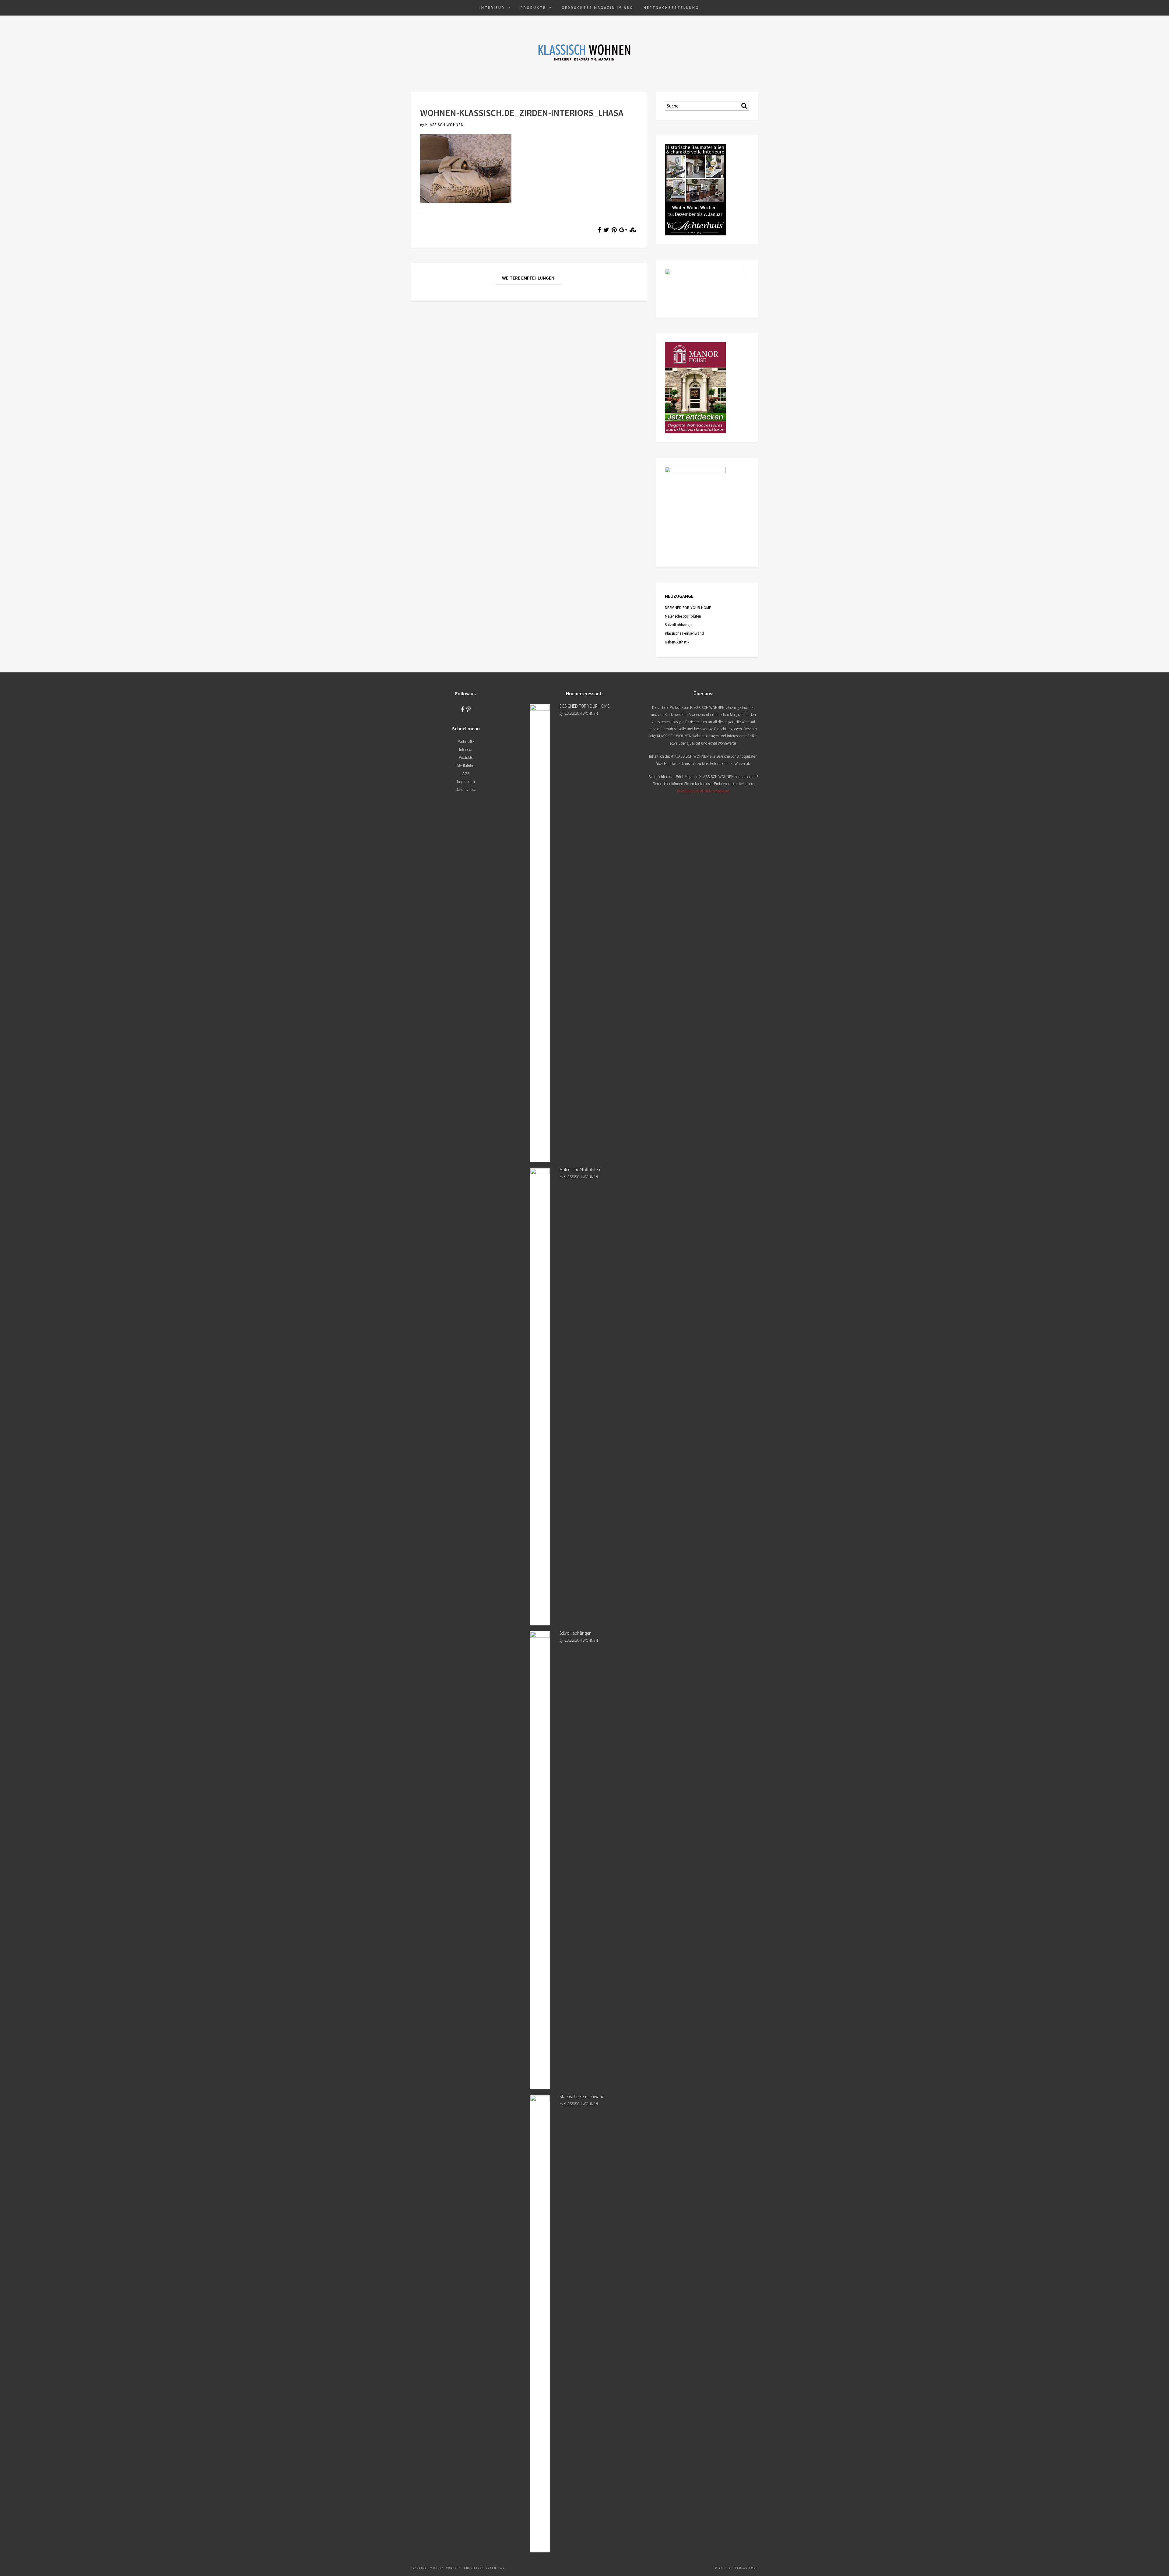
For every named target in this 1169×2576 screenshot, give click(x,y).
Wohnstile (466, 742)
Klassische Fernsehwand (684, 633)
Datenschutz (466, 789)
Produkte (533, 7)
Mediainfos (466, 766)
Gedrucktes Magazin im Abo (598, 7)
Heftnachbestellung (671, 7)
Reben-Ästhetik (677, 642)
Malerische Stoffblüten (683, 616)
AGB (466, 774)
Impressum (466, 782)
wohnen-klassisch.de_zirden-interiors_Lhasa (522, 113)
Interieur (492, 7)
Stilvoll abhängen (679, 625)
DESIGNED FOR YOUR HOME (688, 608)
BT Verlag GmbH (744, 2568)
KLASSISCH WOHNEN (444, 125)
